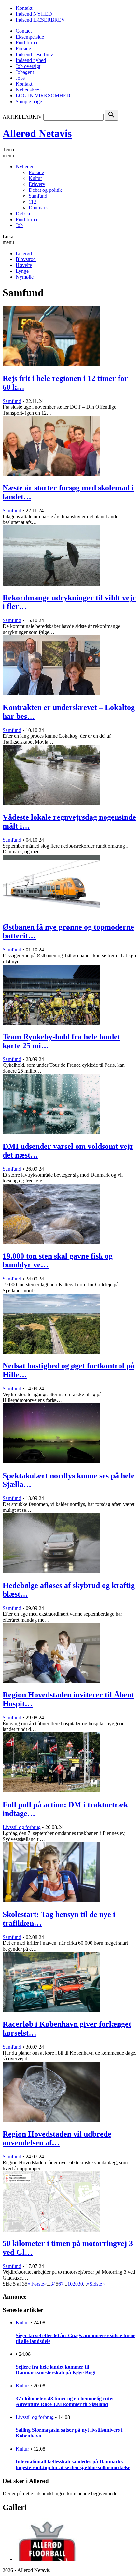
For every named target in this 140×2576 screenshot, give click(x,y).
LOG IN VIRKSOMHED (43, 96)
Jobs (20, 78)
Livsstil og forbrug (22, 1827)
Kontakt (24, 8)
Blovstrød (26, 259)
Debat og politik (45, 190)
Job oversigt (28, 66)
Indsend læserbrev (34, 54)
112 (32, 202)
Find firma (26, 43)
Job (19, 225)
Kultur (35, 178)
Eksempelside (30, 37)
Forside (23, 49)
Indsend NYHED (34, 14)
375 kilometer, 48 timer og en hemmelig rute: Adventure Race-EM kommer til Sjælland (65, 2401)
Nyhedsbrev (28, 90)
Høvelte (24, 265)
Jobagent (25, 72)
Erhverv (37, 184)
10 (70, 2284)
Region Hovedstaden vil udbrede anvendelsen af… (57, 2138)
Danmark (38, 208)
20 (75, 2284)
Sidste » (98, 2284)
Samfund (38, 196)
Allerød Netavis (37, 133)
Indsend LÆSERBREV (40, 20)
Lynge (22, 271)
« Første (36, 2284)
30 (80, 2284)
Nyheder (25, 166)
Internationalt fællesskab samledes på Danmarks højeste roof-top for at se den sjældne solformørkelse (73, 2464)
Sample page (29, 101)
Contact (24, 31)
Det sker (24, 214)
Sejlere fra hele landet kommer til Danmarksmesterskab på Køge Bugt (56, 2370)
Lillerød (24, 253)
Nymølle (25, 277)
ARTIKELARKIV (22, 117)
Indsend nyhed (31, 60)
